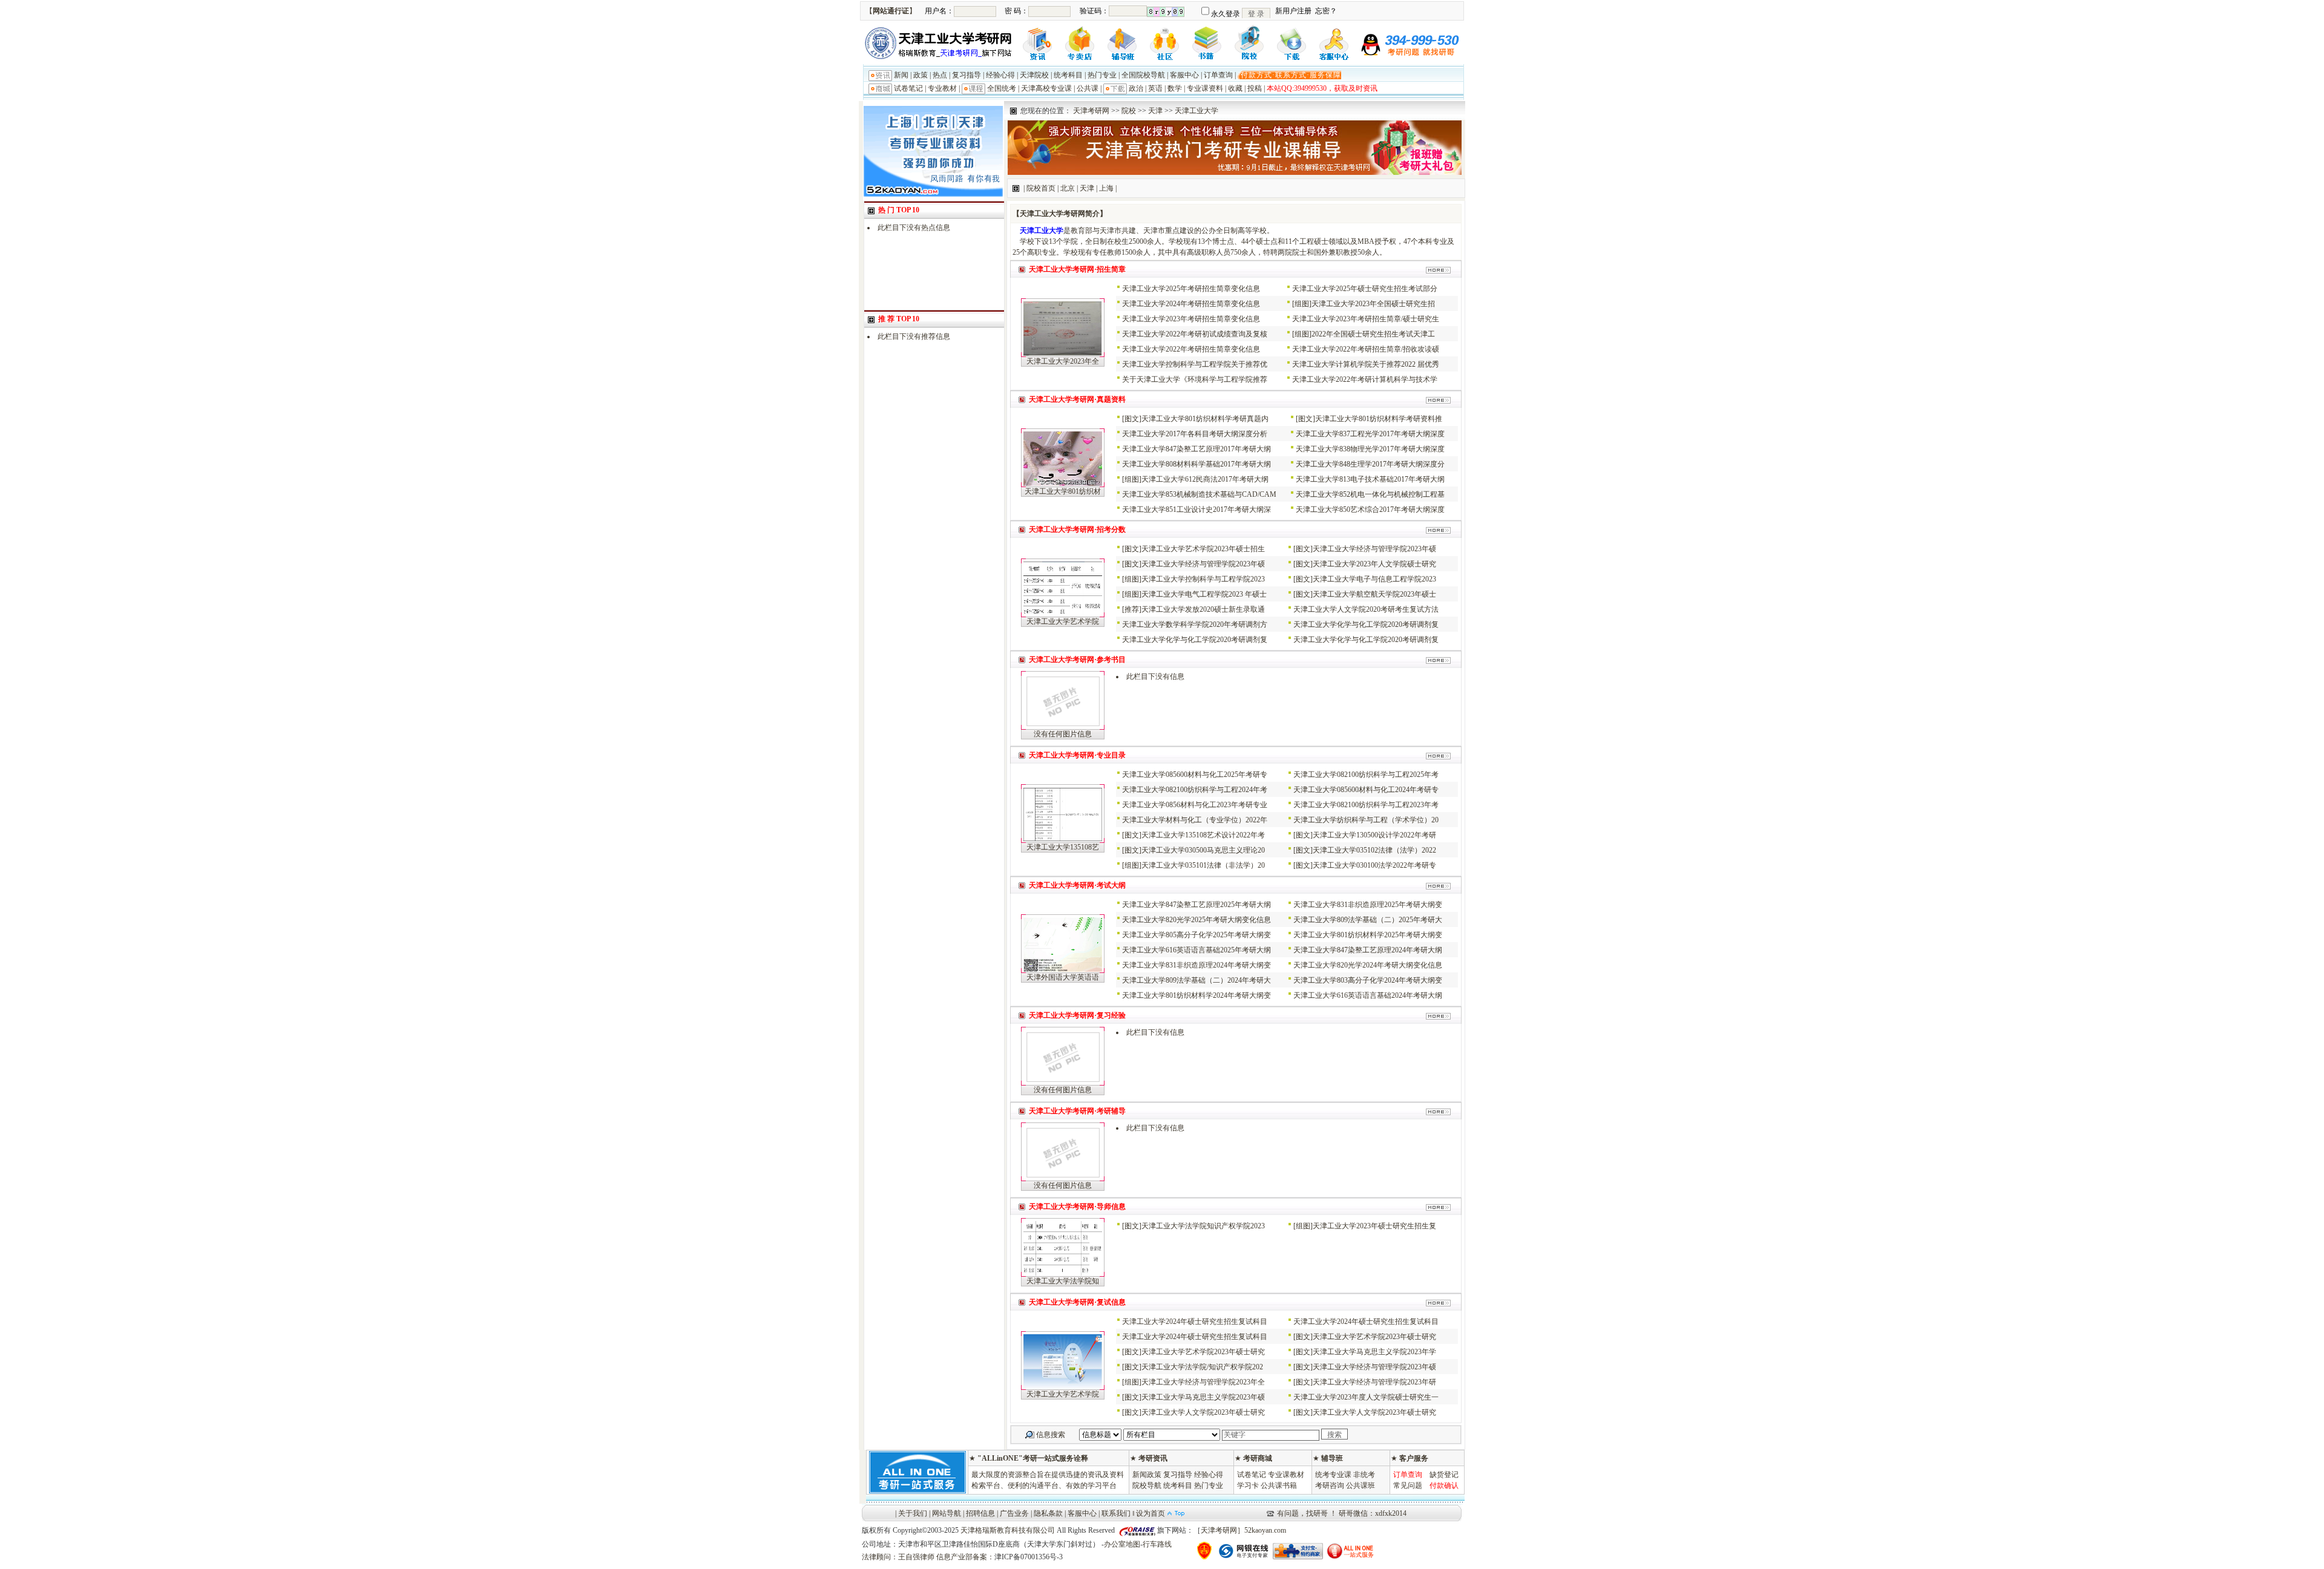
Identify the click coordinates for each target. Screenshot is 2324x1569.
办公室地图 (1122, 1544)
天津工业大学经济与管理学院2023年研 (1374, 1382)
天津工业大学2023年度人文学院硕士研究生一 (1366, 1397)
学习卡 (1248, 1485)
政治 (1136, 88)
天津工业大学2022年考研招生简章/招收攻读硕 (1366, 349)
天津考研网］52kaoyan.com (1243, 1530)
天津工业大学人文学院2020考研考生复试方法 (1366, 609)
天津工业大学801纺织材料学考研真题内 (1205, 419)
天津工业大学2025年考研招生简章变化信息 (1191, 289)
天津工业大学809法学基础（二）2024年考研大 (1196, 980)
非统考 (1364, 1475)
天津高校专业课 (1046, 88)
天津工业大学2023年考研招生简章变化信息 (1191, 319)
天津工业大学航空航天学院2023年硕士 (1374, 594)
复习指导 (967, 75)
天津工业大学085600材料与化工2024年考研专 (1366, 790)
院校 (1129, 111)
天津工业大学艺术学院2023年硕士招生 (1203, 549)
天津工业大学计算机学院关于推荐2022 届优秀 (1366, 364)
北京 (1068, 188)
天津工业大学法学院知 (1063, 1281)
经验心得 (1000, 75)
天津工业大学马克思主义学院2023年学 (1374, 1352)
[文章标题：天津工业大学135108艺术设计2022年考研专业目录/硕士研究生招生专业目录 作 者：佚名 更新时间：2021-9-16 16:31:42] (1063, 839)
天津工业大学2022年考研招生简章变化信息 (1191, 349)
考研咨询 (1330, 1485)
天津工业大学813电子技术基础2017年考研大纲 (1370, 479)
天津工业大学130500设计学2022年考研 (1374, 835)
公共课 (1088, 88)
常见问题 (1408, 1485)
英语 (1155, 88)
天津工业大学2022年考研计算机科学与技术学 (1365, 379)
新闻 (901, 75)
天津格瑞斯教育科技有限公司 (1008, 1530)
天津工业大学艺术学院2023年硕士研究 (1374, 1337)
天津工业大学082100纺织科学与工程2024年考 (1195, 790)
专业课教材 (1286, 1475)
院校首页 (1041, 188)
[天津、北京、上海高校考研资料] (933, 194)
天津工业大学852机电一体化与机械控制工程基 (1370, 494)
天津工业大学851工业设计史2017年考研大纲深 (1196, 509)
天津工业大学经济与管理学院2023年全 (1203, 1382)
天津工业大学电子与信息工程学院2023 (1374, 579)
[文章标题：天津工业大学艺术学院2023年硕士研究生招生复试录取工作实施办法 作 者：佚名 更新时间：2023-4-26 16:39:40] (1063, 1386)
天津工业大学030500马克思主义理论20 (1203, 850)
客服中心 (1184, 75)
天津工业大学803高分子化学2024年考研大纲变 (1368, 980)
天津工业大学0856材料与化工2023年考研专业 (1195, 805)
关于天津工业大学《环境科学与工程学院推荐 (1195, 379)
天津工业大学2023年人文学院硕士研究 (1374, 564)
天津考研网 (1091, 111)
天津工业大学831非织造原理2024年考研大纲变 (1196, 965)
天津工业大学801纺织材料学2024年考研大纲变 (1196, 995)
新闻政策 (1147, 1475)
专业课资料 (1205, 88)
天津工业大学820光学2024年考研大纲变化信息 (1368, 965)
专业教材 (942, 88)
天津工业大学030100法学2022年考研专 (1374, 865)
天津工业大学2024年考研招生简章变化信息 (1191, 304)
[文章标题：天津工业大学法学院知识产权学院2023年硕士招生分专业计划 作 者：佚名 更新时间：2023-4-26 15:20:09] (1063, 1273)
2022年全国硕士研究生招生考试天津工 (1373, 334)
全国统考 (1002, 88)
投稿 (1255, 88)
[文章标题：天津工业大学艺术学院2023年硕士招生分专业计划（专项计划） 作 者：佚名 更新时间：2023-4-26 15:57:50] (1063, 614)
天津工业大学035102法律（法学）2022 (1374, 850)
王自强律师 (916, 1557)
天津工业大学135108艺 (1063, 847)
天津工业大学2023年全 (1063, 361)
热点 (940, 75)
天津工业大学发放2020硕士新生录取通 (1203, 609)
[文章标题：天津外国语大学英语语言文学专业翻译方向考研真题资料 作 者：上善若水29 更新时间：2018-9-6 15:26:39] (1063, 969)
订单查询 (1218, 75)
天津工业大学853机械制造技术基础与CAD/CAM (1199, 494)
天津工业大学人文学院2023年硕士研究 (1203, 1412)
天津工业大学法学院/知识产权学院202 (1202, 1367)
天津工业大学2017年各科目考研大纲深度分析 (1195, 434)
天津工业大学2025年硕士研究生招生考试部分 (1365, 289)
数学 (1175, 88)
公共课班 (1361, 1485)
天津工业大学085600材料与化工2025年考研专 (1195, 775)
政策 (921, 75)
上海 (1106, 188)
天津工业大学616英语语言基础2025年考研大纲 (1196, 950)
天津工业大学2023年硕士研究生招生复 (1374, 1226)
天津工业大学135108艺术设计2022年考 (1203, 835)
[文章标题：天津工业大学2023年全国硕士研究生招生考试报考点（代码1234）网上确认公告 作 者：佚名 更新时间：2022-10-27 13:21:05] (1063, 353)
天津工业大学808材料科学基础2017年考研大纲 (1196, 464)
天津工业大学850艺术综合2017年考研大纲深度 (1370, 509)
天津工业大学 (1196, 111)
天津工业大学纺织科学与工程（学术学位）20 (1366, 820)
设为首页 (1151, 1513)
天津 (1155, 111)
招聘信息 (980, 1513)
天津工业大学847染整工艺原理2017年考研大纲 (1196, 449)
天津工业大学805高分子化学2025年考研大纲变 (1196, 935)
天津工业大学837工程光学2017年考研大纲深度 (1370, 434)
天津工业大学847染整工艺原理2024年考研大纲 (1368, 950)
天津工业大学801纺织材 (1063, 491)
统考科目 (1068, 75)
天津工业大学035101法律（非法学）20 (1203, 865)
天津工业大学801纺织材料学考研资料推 (1379, 419)
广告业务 (1014, 1513)
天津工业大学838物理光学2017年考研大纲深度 (1370, 449)
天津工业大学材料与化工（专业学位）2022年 (1195, 820)
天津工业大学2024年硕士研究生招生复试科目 (1195, 1322)
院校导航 (1147, 1485)
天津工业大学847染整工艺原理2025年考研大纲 (1196, 905)
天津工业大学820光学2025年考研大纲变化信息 (1196, 920)
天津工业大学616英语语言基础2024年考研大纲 (1368, 995)
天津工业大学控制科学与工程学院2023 (1203, 579)
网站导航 (947, 1513)
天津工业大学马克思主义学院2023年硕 (1203, 1397)
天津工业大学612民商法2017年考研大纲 (1205, 479)
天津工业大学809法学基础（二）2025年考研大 (1368, 920)
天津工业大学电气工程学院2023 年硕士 (1204, 594)
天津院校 (1034, 75)
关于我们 (913, 1513)
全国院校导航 (1143, 75)
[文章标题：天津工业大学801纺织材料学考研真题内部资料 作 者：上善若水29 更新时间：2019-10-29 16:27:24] (1063, 483)
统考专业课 (1333, 1475)
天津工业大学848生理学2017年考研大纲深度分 (1370, 464)
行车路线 (1157, 1544)
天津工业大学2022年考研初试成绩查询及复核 (1195, 334)
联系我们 (1116, 1513)
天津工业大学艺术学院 (1063, 621)
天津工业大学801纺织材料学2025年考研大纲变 (1368, 935)
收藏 (1235, 88)
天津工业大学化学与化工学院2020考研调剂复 (1366, 624)
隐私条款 (1048, 1513)
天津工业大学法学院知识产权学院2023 (1203, 1226)
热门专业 (1102, 75)
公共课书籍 (1279, 1485)
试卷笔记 (908, 88)
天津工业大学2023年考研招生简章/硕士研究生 (1366, 319)
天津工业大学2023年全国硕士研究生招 (1373, 304)
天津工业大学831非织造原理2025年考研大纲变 (1368, 905)
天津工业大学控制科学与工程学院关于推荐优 (1195, 364)
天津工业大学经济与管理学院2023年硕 (1374, 549)
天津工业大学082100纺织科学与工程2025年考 (1366, 775)
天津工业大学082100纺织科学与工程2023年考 (1366, 805)
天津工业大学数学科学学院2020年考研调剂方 (1195, 624)
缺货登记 (1444, 1475)
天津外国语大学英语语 (1063, 977)
